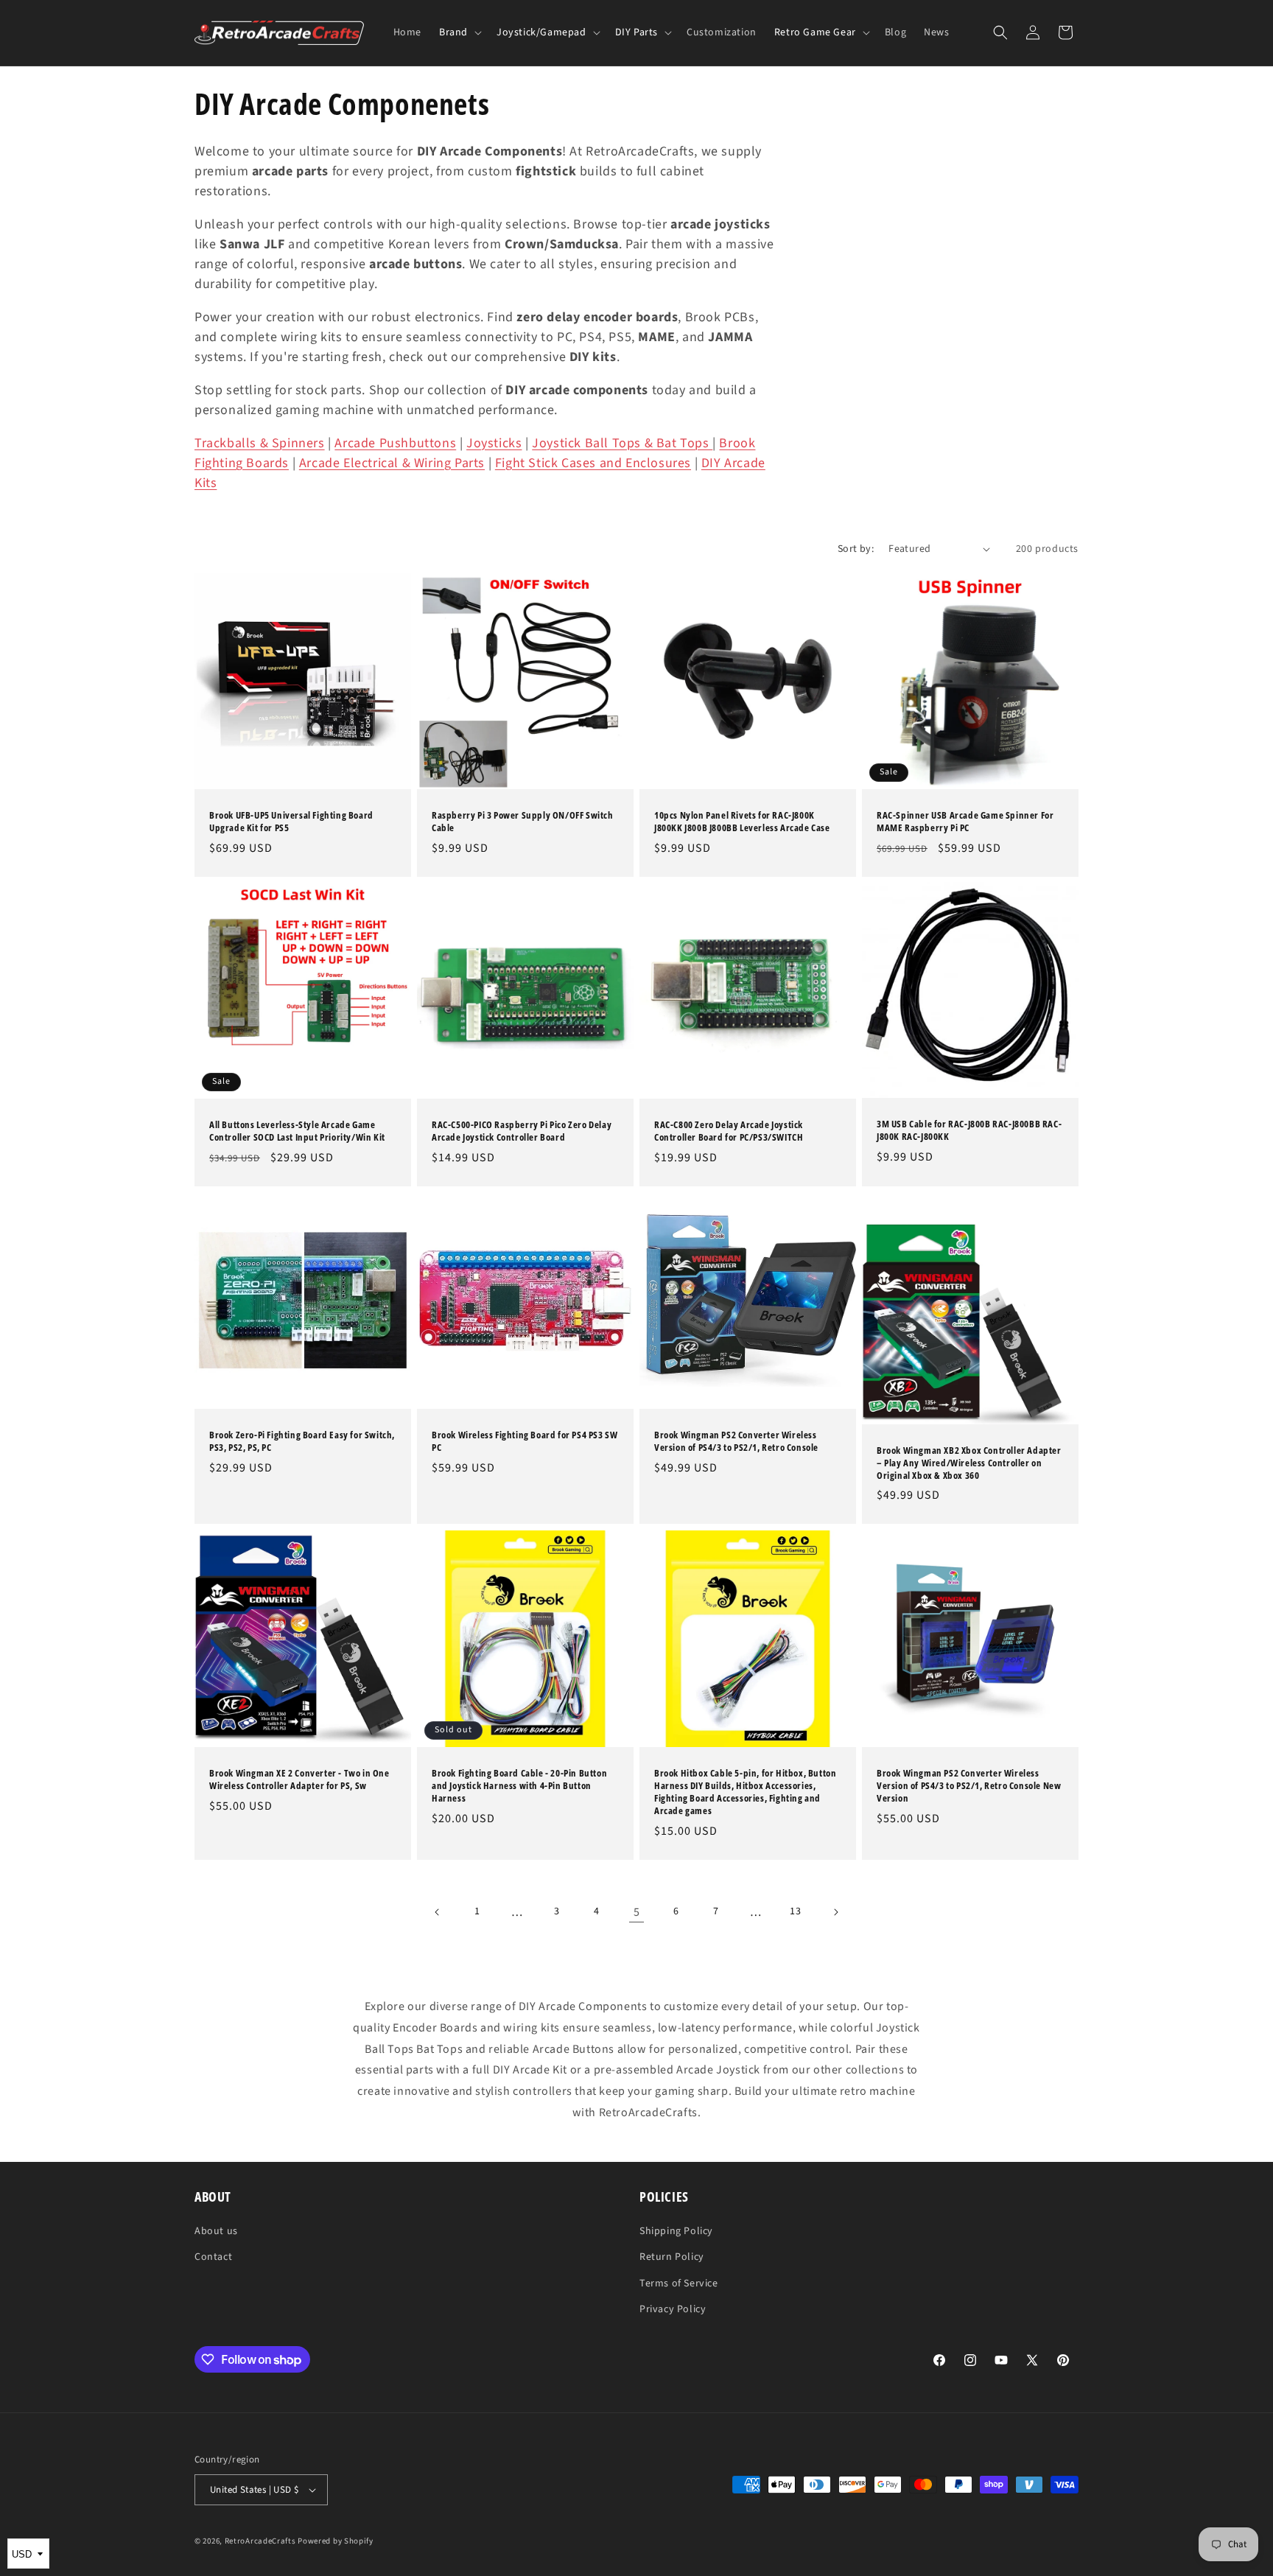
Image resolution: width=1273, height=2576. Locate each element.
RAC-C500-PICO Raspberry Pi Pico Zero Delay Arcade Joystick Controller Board (522, 1131)
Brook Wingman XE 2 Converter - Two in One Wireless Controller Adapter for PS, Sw (299, 1779)
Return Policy (672, 2257)
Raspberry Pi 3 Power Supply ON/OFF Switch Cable (523, 822)
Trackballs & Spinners (260, 443)
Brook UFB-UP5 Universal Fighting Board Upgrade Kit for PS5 (291, 822)
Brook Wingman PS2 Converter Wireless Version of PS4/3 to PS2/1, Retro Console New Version (969, 1786)
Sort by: (856, 549)
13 (795, 1911)
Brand (453, 32)
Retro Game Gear (815, 32)
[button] (459, 32)
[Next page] (835, 1912)
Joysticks (494, 443)
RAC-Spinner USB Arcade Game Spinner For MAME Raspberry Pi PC (965, 822)
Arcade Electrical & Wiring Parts (392, 463)
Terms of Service (679, 2283)
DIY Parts (636, 32)
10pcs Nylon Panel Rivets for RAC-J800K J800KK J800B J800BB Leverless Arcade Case (742, 822)
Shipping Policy (676, 2231)
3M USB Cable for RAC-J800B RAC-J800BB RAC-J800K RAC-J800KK (969, 1131)
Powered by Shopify (336, 2541)
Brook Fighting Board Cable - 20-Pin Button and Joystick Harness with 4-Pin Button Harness (519, 1786)
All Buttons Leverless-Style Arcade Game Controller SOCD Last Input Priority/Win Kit (297, 1131)
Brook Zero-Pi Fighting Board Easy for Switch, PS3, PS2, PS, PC (302, 1441)
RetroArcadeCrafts (260, 2541)
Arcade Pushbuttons (395, 443)
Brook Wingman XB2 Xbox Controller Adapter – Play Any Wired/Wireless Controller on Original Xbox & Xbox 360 (969, 1463)
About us (216, 2231)
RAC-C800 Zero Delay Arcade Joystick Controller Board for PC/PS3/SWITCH (729, 1131)
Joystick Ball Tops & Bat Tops (622, 443)
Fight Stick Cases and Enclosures (593, 463)
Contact (213, 2257)
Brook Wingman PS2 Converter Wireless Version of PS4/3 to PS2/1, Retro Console (736, 1441)
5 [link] (637, 1912)
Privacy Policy (673, 2309)
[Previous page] (438, 1912)
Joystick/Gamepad (541, 32)
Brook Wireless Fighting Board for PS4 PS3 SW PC (525, 1441)
